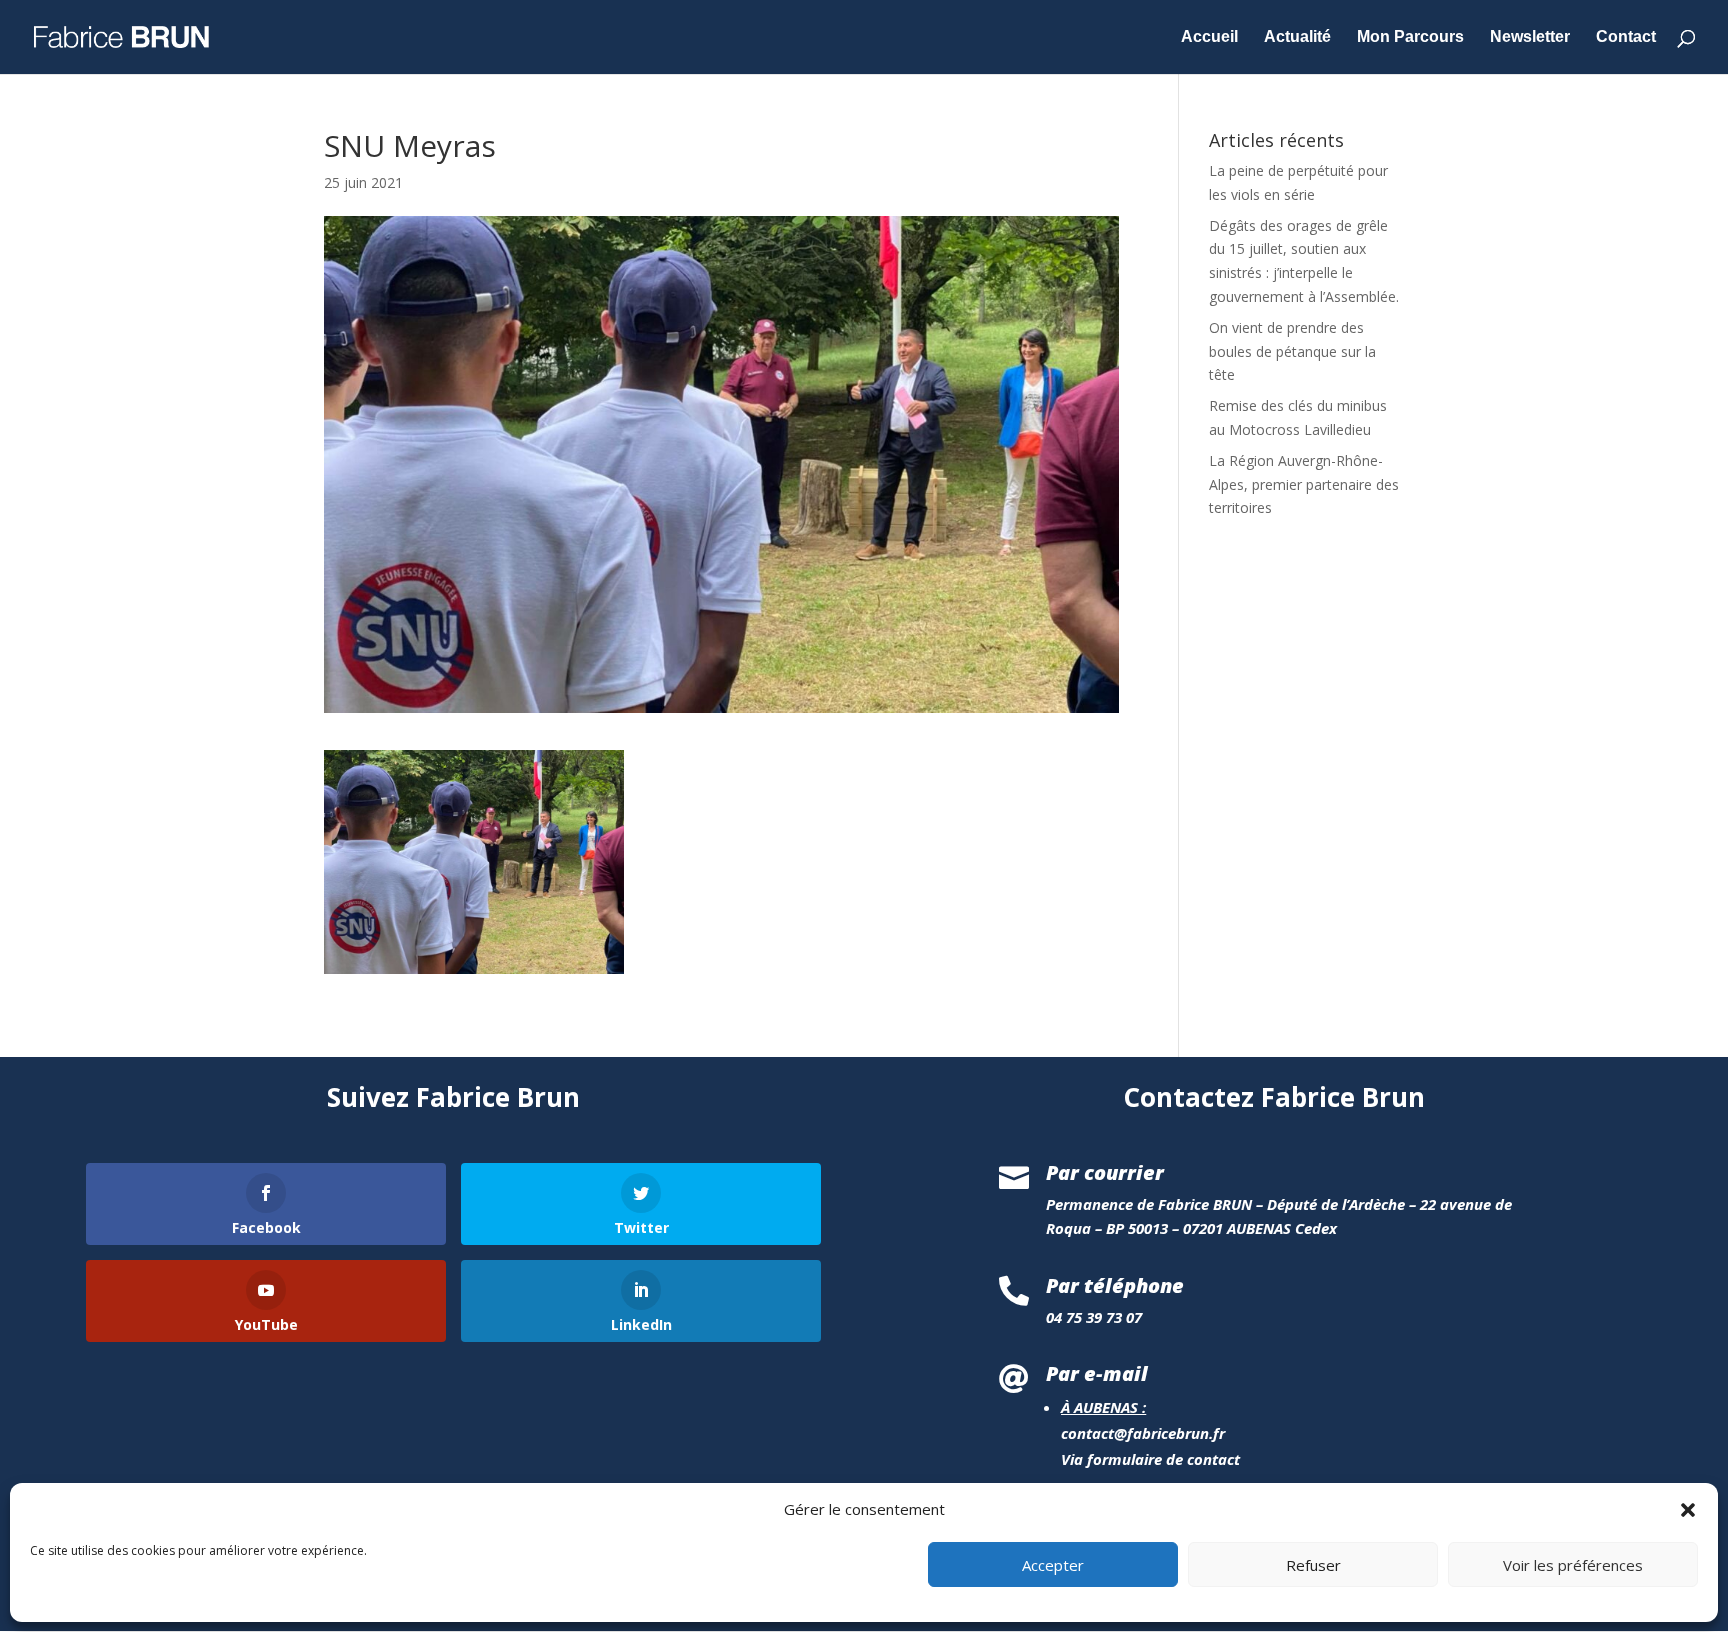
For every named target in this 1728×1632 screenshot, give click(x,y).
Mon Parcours (1410, 37)
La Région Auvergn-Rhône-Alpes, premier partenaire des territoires (1304, 484)
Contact (1626, 37)
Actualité (1297, 37)
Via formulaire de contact (1150, 1459)
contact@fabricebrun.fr (1143, 1433)
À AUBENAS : (1103, 1407)
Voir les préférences (1573, 1565)
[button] (1688, 1510)
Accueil (1209, 37)
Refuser (1313, 1565)
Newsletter (1530, 37)
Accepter (1053, 1565)
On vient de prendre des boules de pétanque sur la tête (1292, 351)
